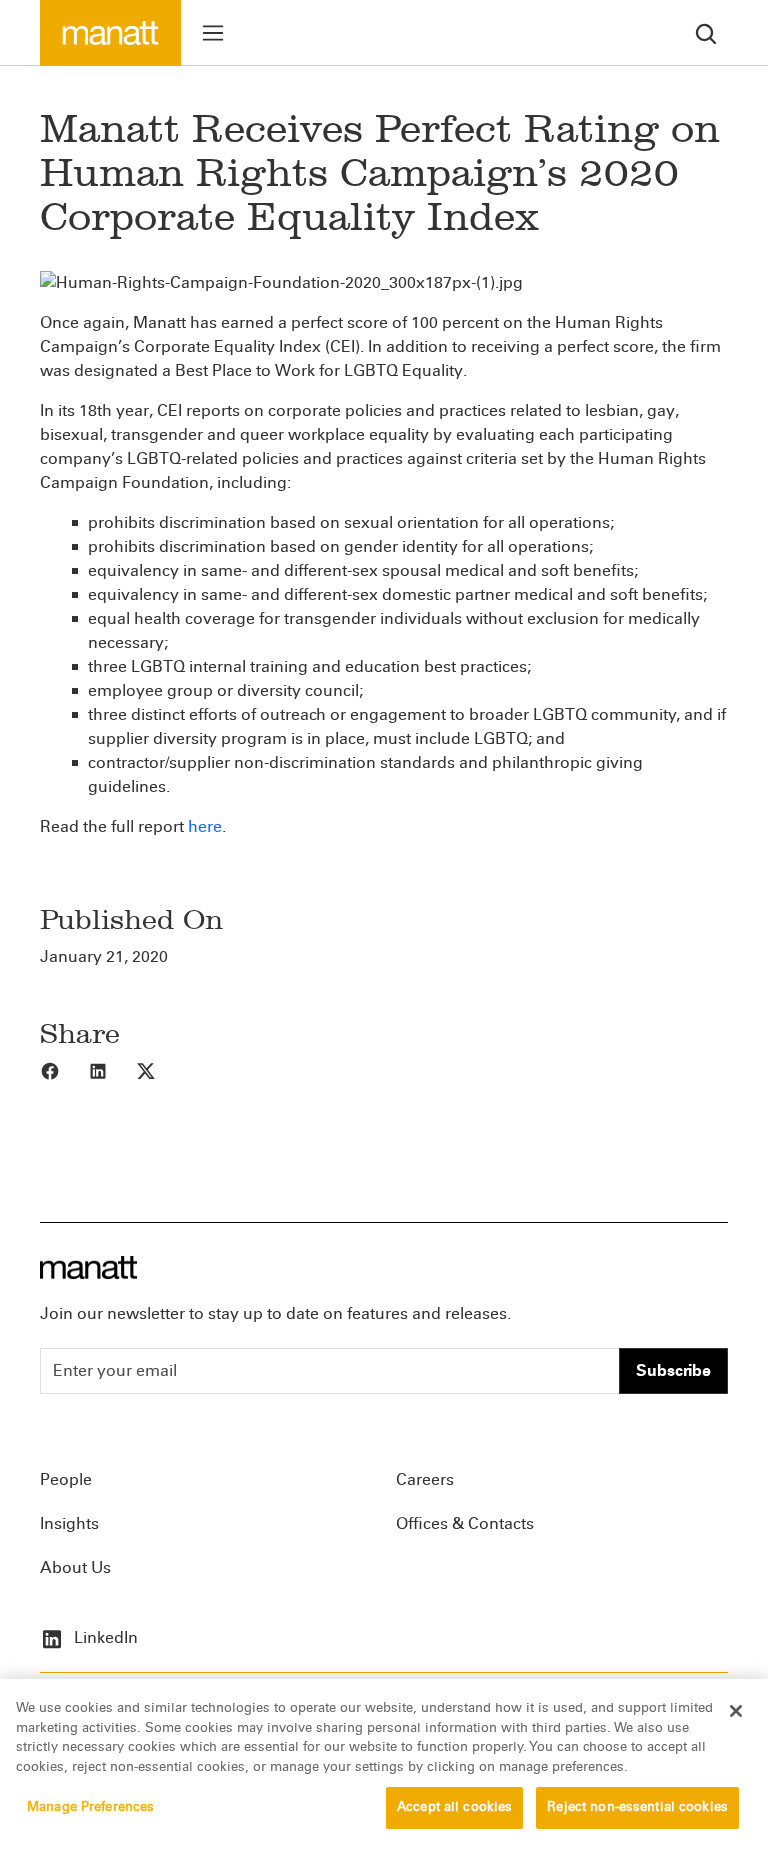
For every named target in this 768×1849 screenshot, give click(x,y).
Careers (425, 1479)
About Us (75, 1567)
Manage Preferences (90, 1807)
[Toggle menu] (213, 33)
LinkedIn (104, 1637)
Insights (69, 1523)
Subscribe (673, 1370)
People (66, 1479)
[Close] (736, 1711)
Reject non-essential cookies (637, 1807)
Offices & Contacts (465, 1523)
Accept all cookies (454, 1807)
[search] (706, 32)
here (205, 826)
